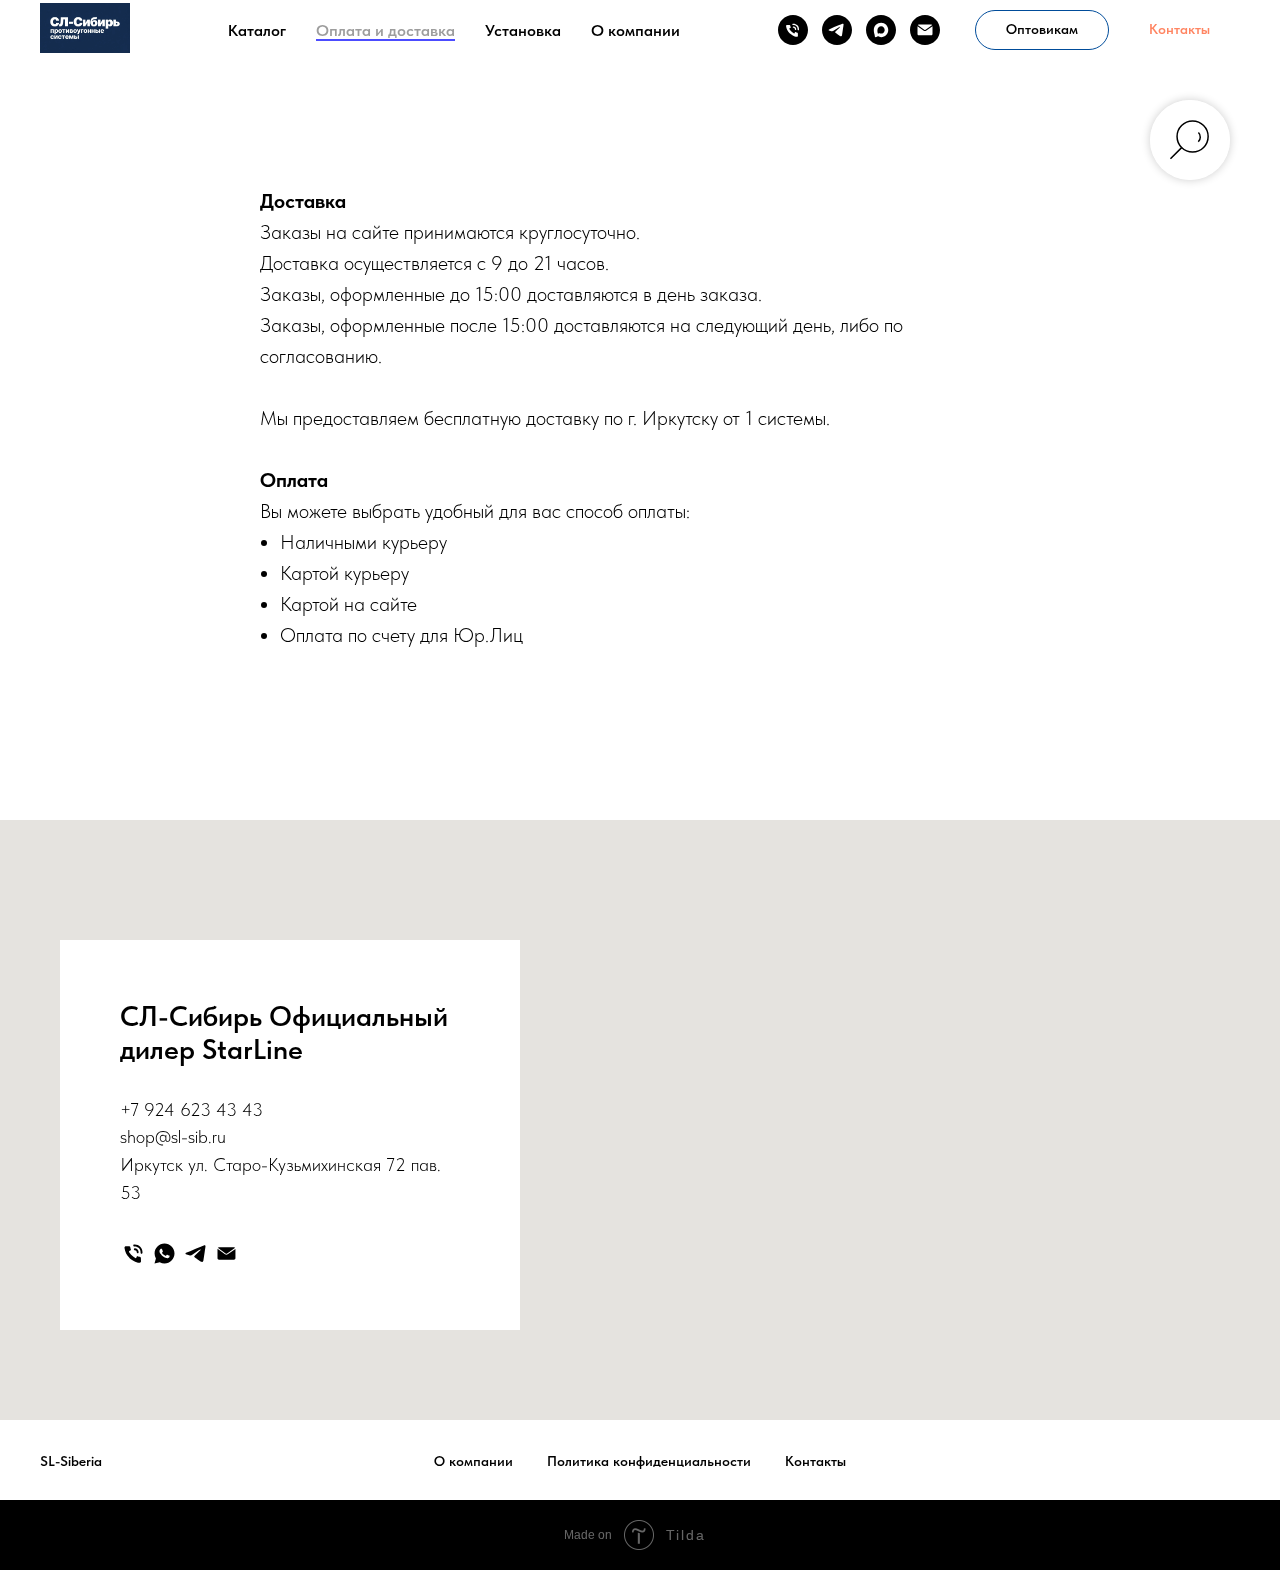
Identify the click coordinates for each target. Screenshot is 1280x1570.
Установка (523, 30)
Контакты (815, 1461)
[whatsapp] (164, 1253)
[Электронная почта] (925, 30)
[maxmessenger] (881, 30)
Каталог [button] (257, 30)
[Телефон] (793, 30)
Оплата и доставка (385, 30)
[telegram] (837, 30)
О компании (635, 30)
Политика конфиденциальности (649, 1461)
